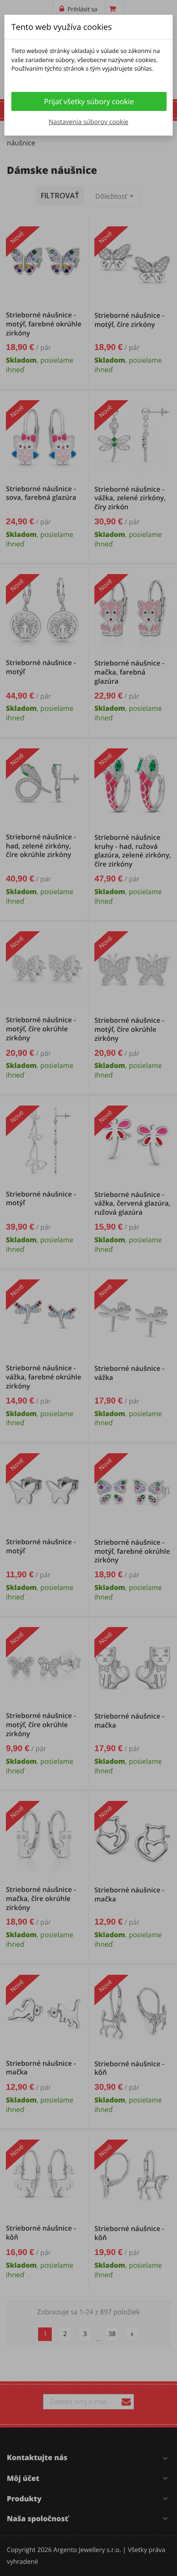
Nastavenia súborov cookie (88, 122)
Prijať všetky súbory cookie (89, 101)
